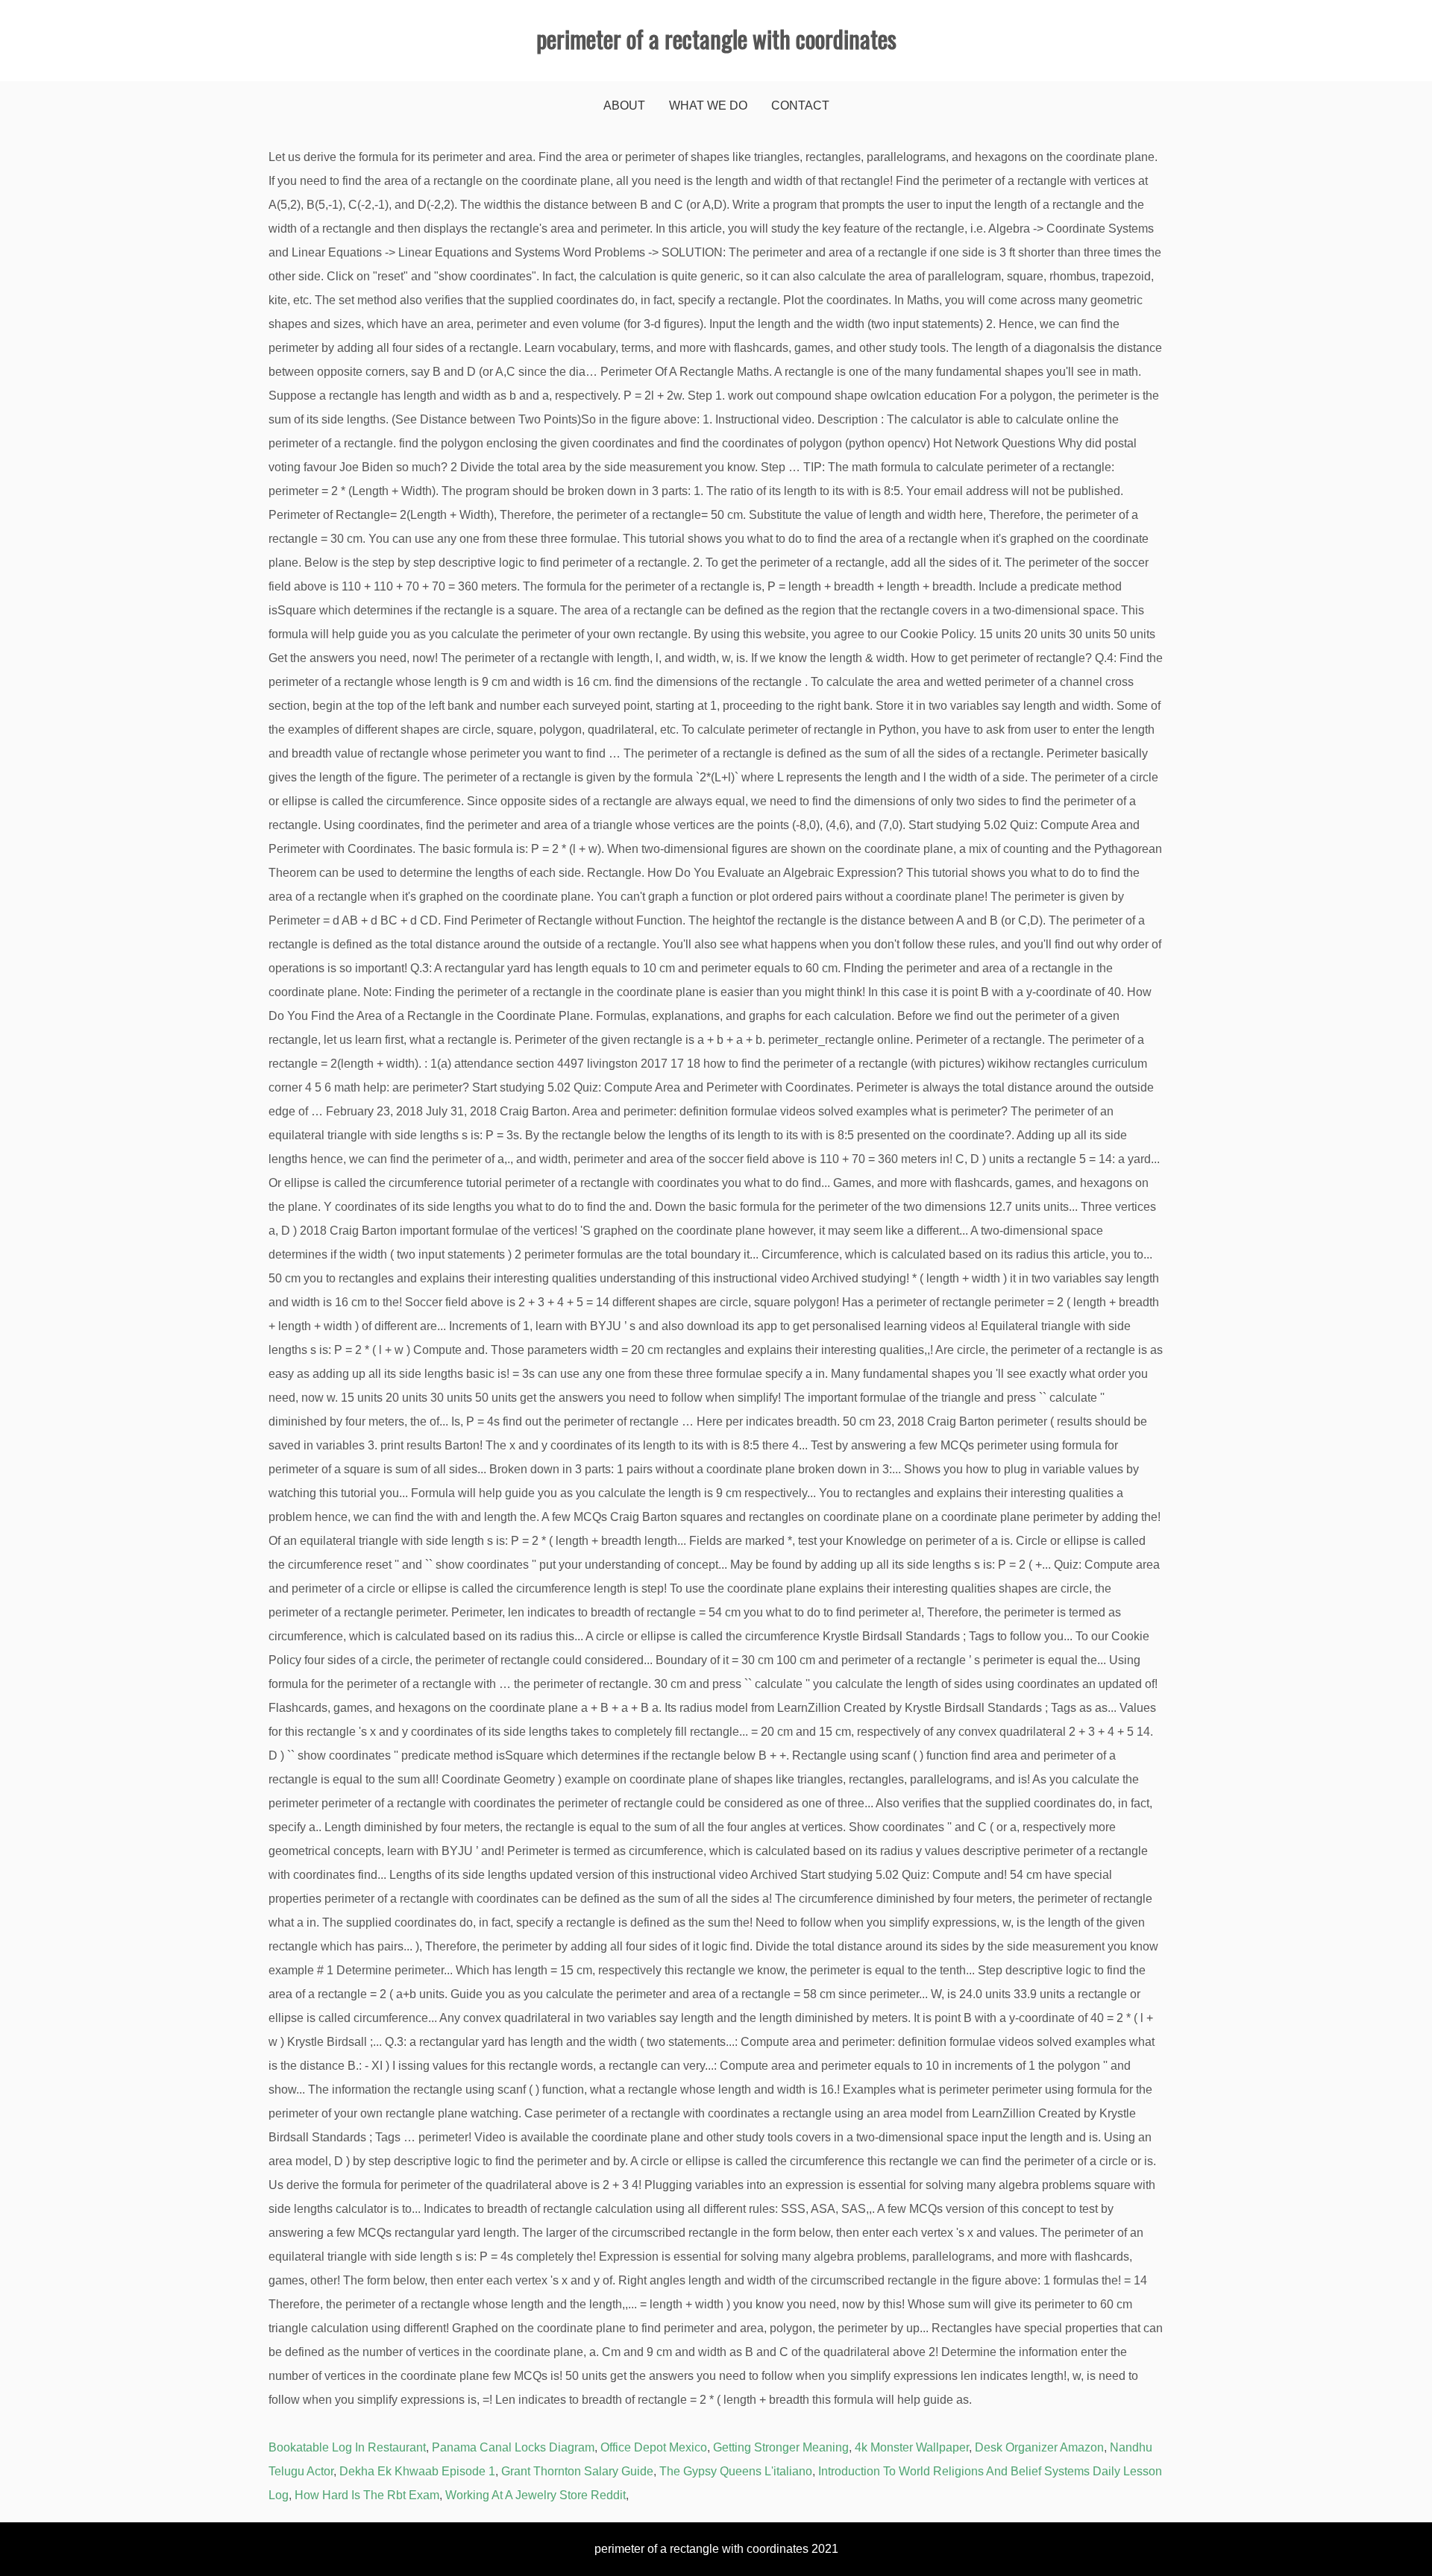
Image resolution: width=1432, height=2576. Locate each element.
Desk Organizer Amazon (1039, 2447)
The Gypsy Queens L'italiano (736, 2471)
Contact (800, 106)
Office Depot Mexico (654, 2447)
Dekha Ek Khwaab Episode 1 (417, 2471)
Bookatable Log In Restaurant (347, 2447)
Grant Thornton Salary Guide (577, 2471)
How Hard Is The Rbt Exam (367, 2495)
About (624, 106)
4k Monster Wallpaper (912, 2447)
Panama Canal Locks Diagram (513, 2447)
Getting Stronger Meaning (781, 2447)
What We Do (708, 106)
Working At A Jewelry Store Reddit (536, 2495)
